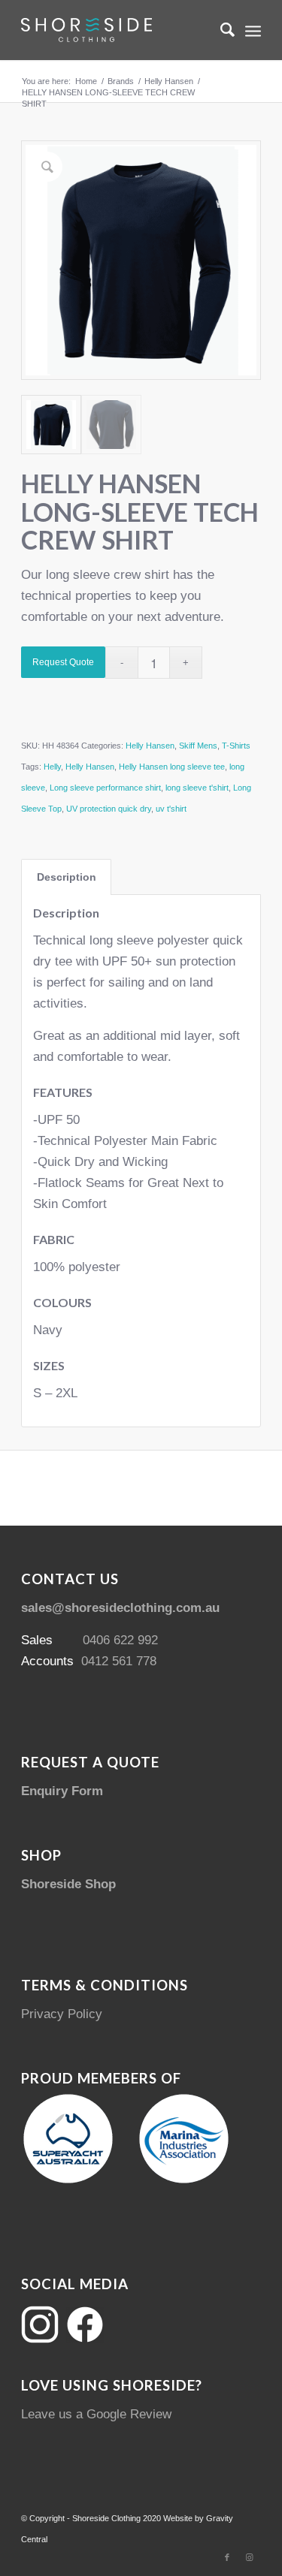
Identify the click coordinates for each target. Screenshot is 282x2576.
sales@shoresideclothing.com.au (120, 1608)
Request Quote (63, 662)
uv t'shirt (171, 809)
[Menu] (253, 30)
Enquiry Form (62, 1791)
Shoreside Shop (68, 1884)
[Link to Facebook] (227, 2557)
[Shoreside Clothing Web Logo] (117, 30)
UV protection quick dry (109, 809)
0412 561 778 (119, 1661)
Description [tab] (67, 877)
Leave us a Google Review (96, 2414)
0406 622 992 (120, 1640)
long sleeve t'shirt (197, 788)
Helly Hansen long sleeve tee (172, 767)
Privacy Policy (62, 2014)
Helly (52, 767)
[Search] (220, 30)
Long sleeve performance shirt (105, 788)
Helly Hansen (150, 746)
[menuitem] (220, 30)
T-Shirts (236, 746)
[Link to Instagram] (250, 2557)
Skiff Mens (198, 746)
